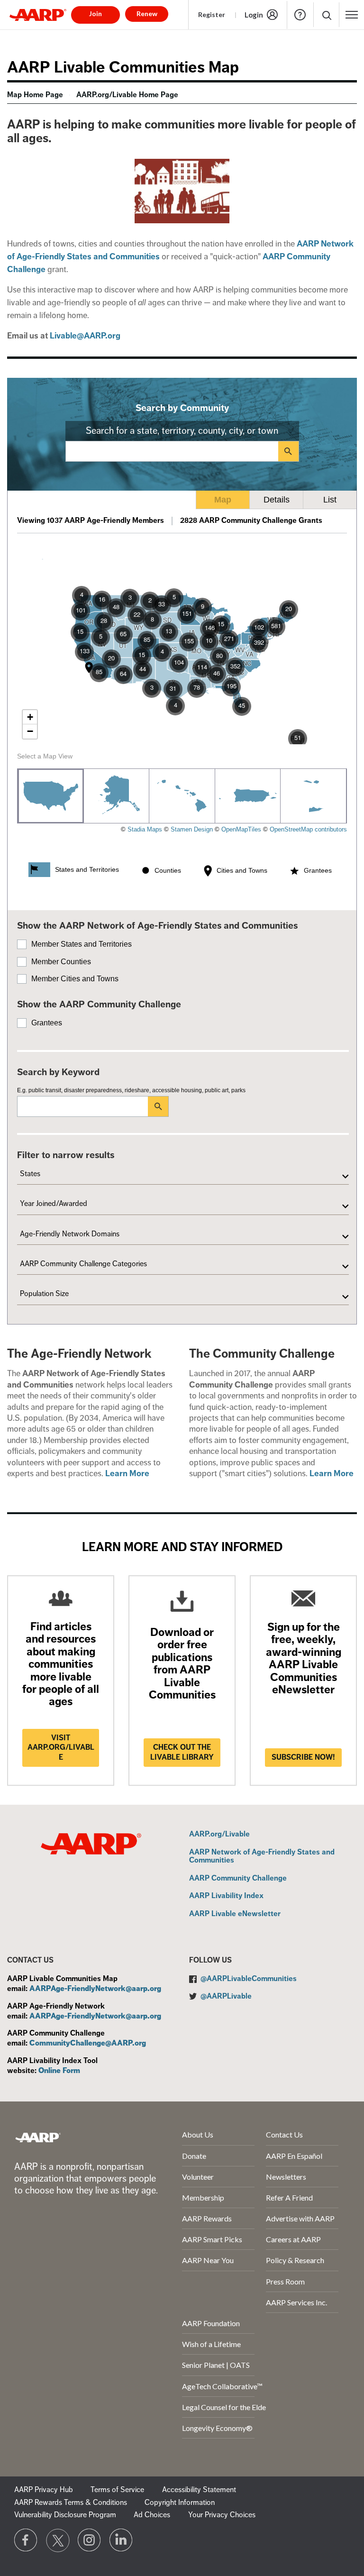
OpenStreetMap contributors (308, 829)
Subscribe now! (303, 1757)
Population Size (44, 1294)
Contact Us (284, 2134)
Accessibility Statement (199, 2490)
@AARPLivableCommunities (249, 1979)
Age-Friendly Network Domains (70, 1234)
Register (212, 14)
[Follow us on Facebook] (26, 2540)
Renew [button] (147, 14)
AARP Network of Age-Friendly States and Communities (262, 1857)
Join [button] (96, 14)
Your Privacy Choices (222, 2515)
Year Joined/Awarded (54, 1204)
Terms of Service (117, 2490)
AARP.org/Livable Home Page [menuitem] (127, 95)
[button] (326, 15)
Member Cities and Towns (75, 979)
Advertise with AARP (300, 2218)
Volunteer (198, 2177)
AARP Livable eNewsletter (235, 1914)
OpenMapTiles (241, 829)
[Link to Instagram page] (90, 2540)
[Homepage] (38, 15)
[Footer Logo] (38, 2137)
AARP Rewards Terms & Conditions (71, 2503)
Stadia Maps (145, 829)
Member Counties (61, 962)
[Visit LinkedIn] (121, 2540)
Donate (194, 2156)
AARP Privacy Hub (44, 2490)
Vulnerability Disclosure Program (65, 2515)
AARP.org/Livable (219, 1835)
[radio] (51, 796)
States (30, 1174)
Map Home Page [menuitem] (35, 95)
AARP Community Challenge (238, 1879)
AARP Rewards (207, 2218)
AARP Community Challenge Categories (83, 1264)
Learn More (127, 1473)
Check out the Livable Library (182, 1752)
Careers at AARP (293, 2239)
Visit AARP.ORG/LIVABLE (61, 1748)
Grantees (47, 1023)
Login (254, 15)
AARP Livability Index (226, 1896)
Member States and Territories (82, 944)
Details (277, 500)
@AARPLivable (226, 1996)
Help (300, 15)
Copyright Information (180, 2503)
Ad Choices (152, 2515)
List (330, 500)
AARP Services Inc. (296, 2302)
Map (223, 500)
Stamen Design (192, 829)
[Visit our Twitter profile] (58, 2540)
